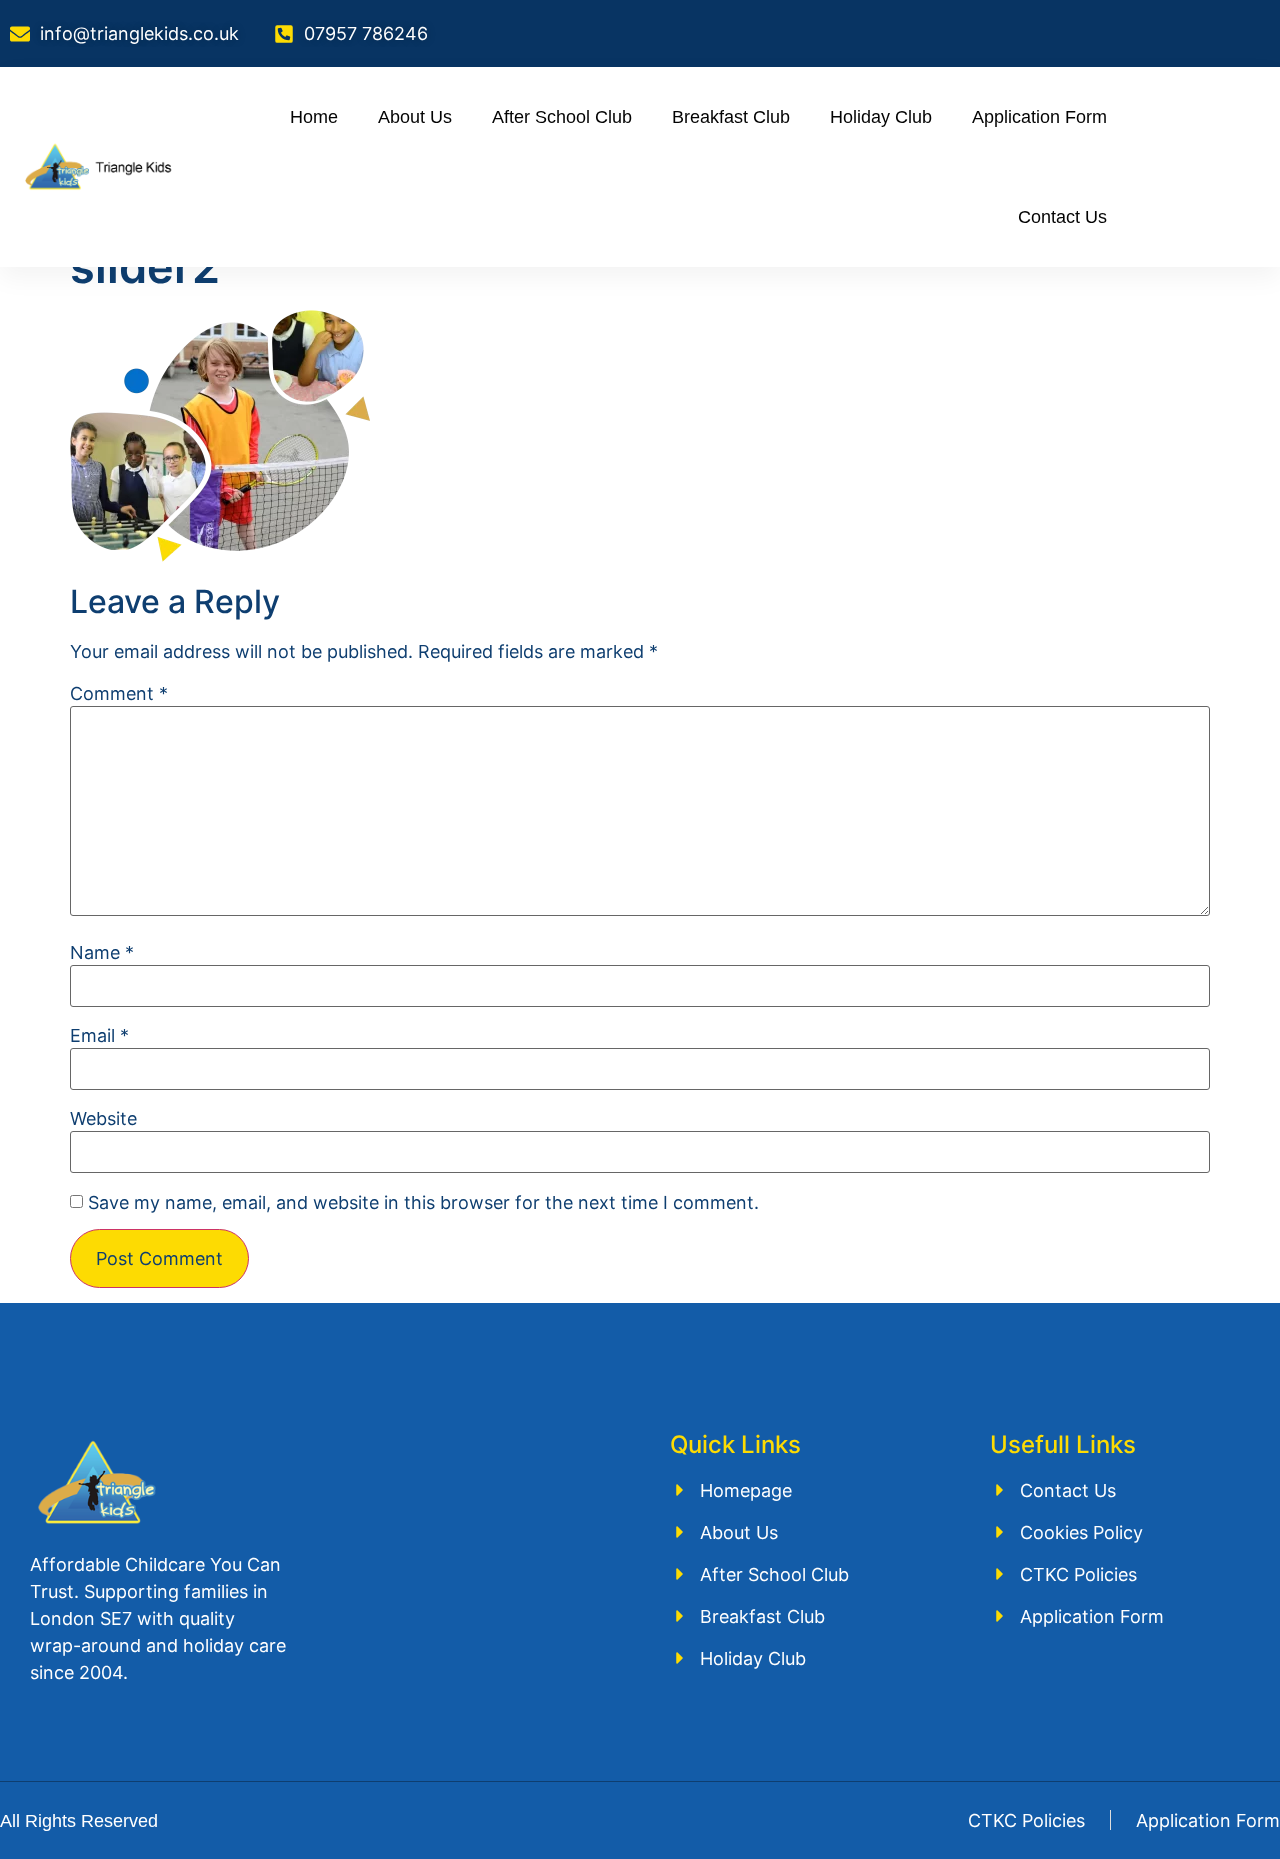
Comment (119, 694)
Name (102, 953)
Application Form (1039, 117)
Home (314, 117)
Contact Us (1062, 217)
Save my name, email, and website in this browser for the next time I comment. (423, 1203)
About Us (415, 117)
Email (99, 1036)
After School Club (562, 117)
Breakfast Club (731, 117)
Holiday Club (881, 117)
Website (103, 1119)
